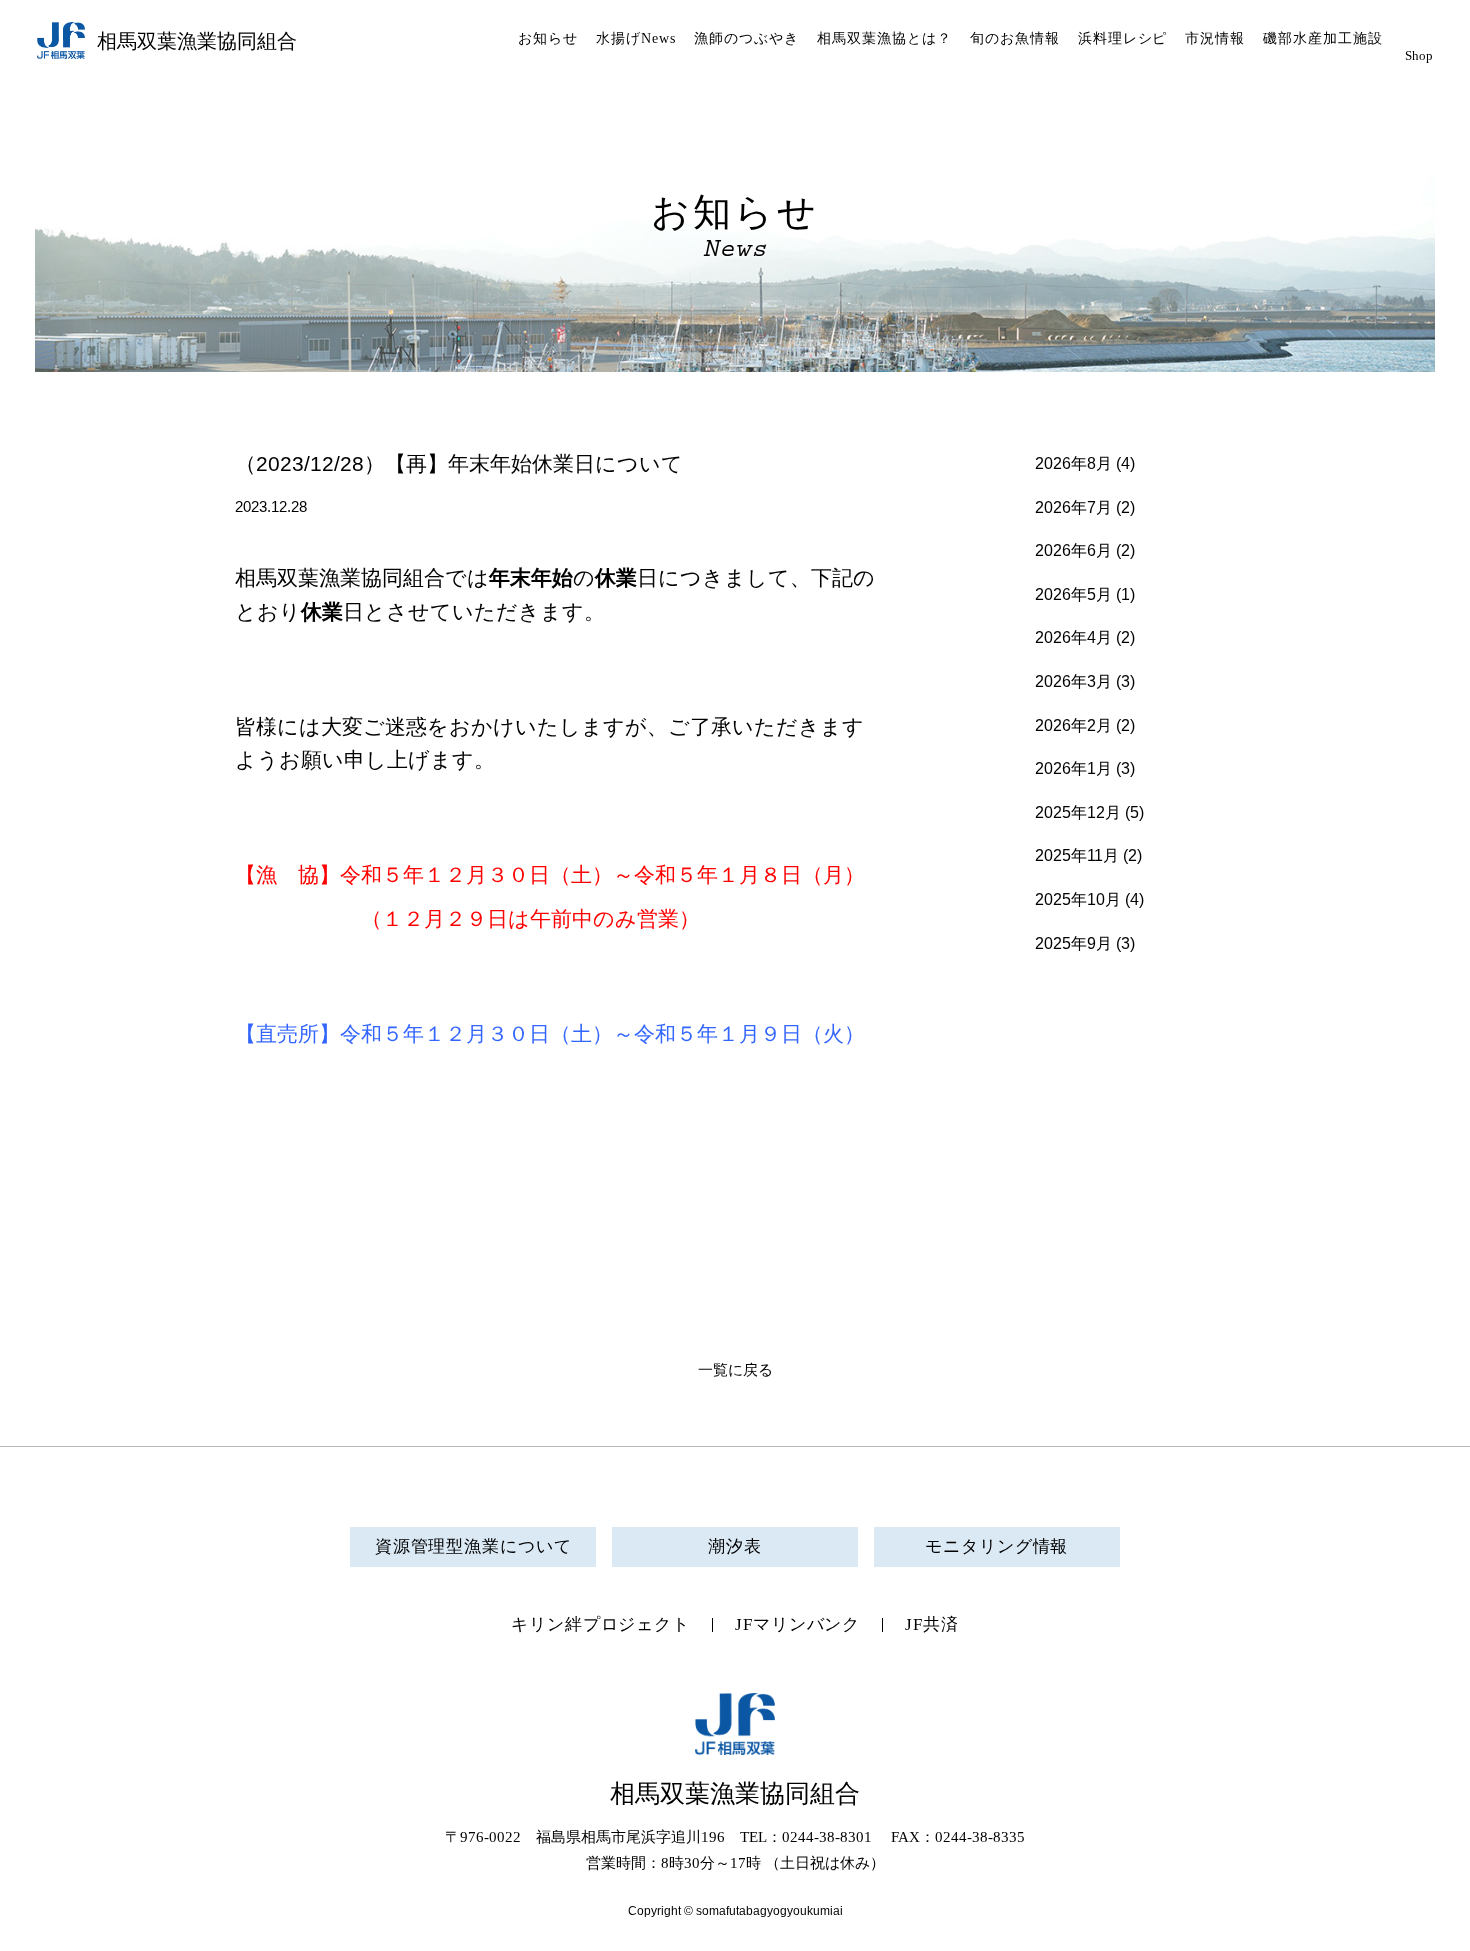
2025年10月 (1078, 899)
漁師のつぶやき (746, 38)
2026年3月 (1073, 681)
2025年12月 (1078, 812)
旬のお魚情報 (1015, 38)
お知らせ (548, 38)
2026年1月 (1073, 768)
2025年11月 (1077, 855)
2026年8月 (1073, 463)
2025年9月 (1073, 943)
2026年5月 (1073, 594)
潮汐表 (735, 1546)
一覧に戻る (735, 1370)
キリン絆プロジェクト (600, 1624)
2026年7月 (1073, 507)
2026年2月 (1073, 725)
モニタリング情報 (996, 1546)
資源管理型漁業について (473, 1546)
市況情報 (1215, 38)
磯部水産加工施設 (1323, 38)
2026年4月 (1073, 637)
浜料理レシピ (1123, 38)
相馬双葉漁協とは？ (884, 38)
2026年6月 (1073, 550)
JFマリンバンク (797, 1624)
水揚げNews (636, 38)
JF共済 (932, 1624)
